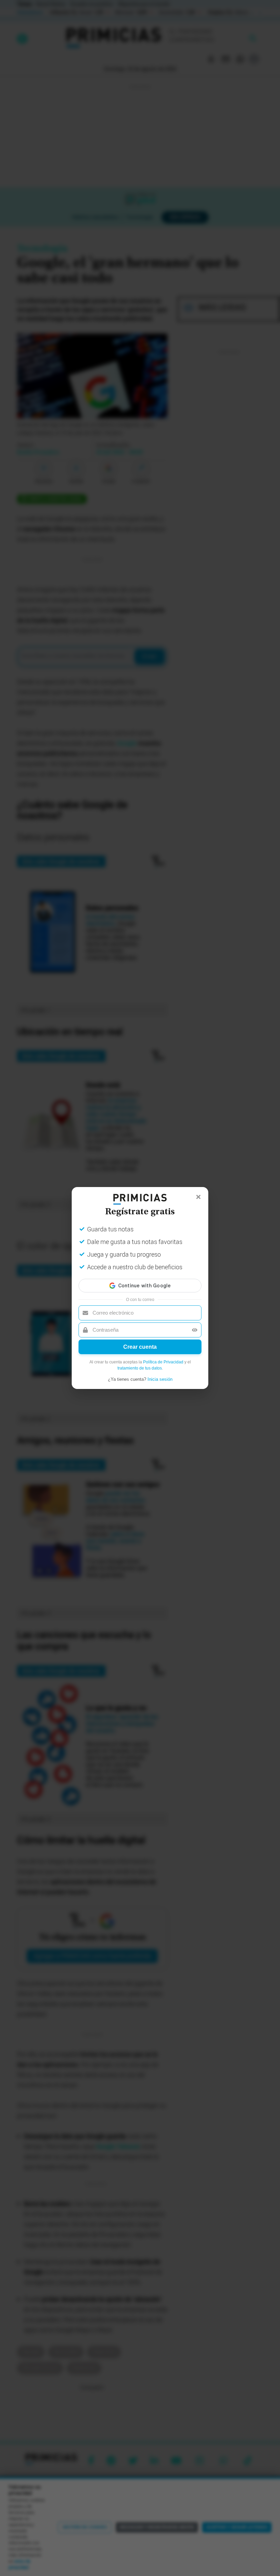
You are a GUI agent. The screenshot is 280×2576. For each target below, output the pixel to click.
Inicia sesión (160, 1379)
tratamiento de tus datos (140, 1368)
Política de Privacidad (163, 1362)
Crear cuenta (140, 1347)
